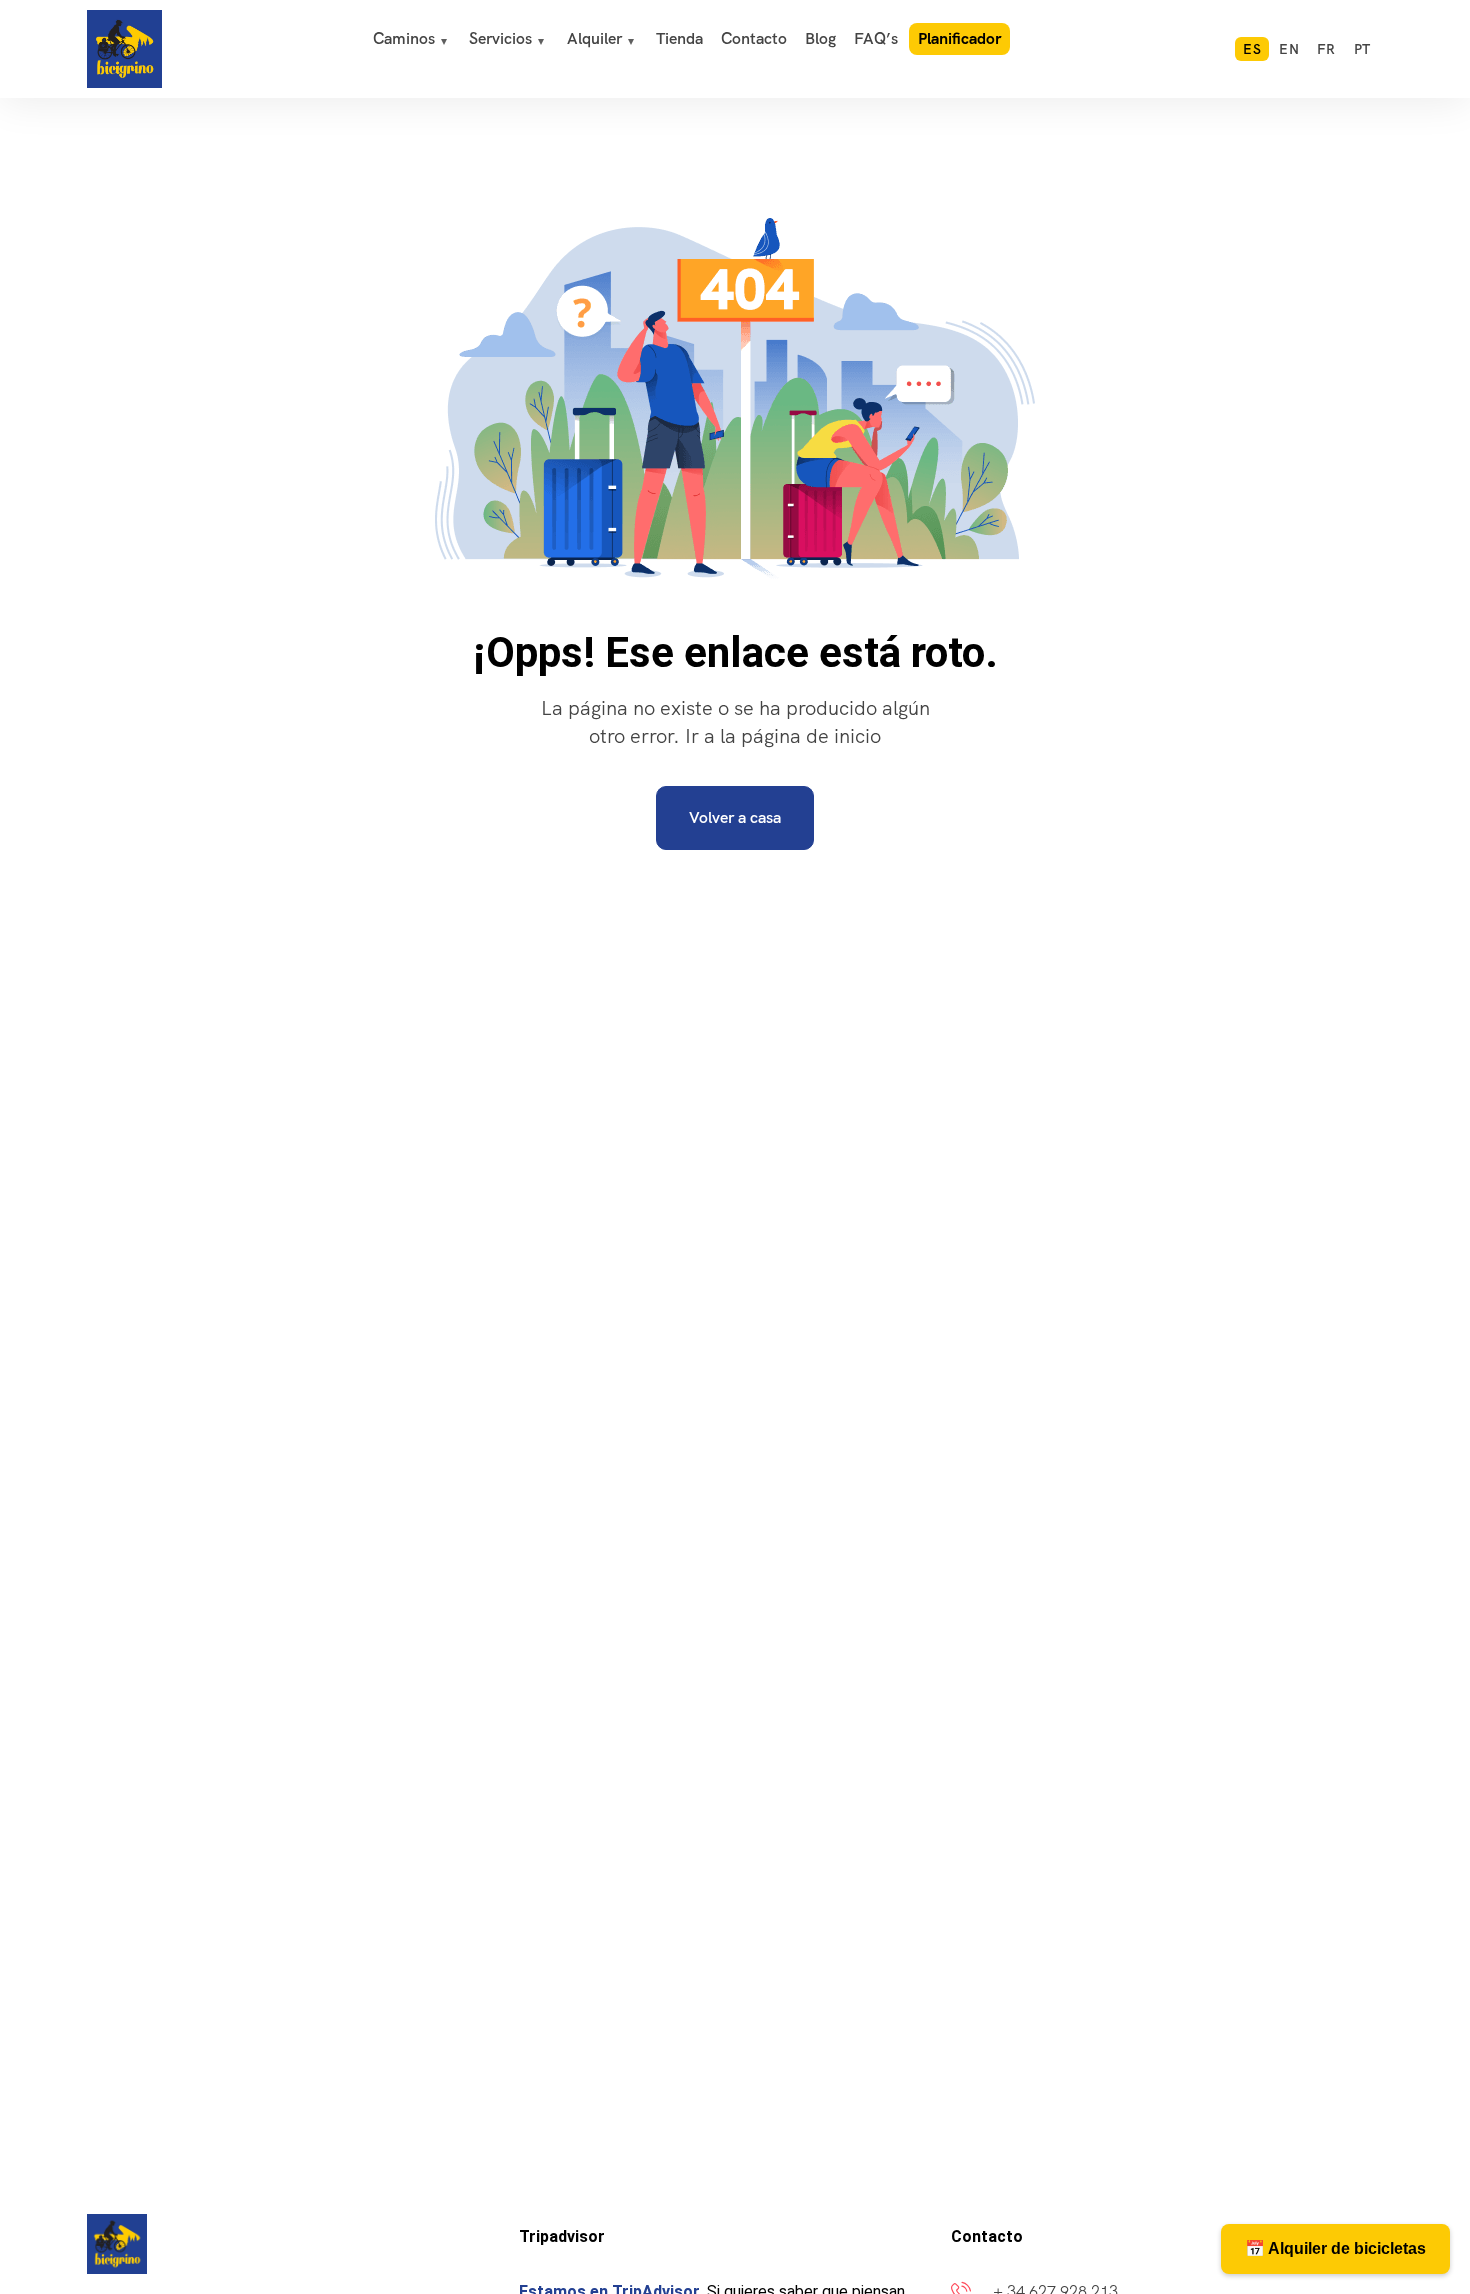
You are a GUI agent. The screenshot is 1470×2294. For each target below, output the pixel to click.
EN (1289, 49)
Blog (820, 38)
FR (1326, 49)
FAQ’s (876, 38)
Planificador (959, 38)
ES (1252, 49)
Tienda (679, 38)
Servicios (500, 38)
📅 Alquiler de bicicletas (1335, 2248)
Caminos (404, 38)
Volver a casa (735, 817)
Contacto (754, 38)
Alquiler (594, 38)
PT (1362, 49)
